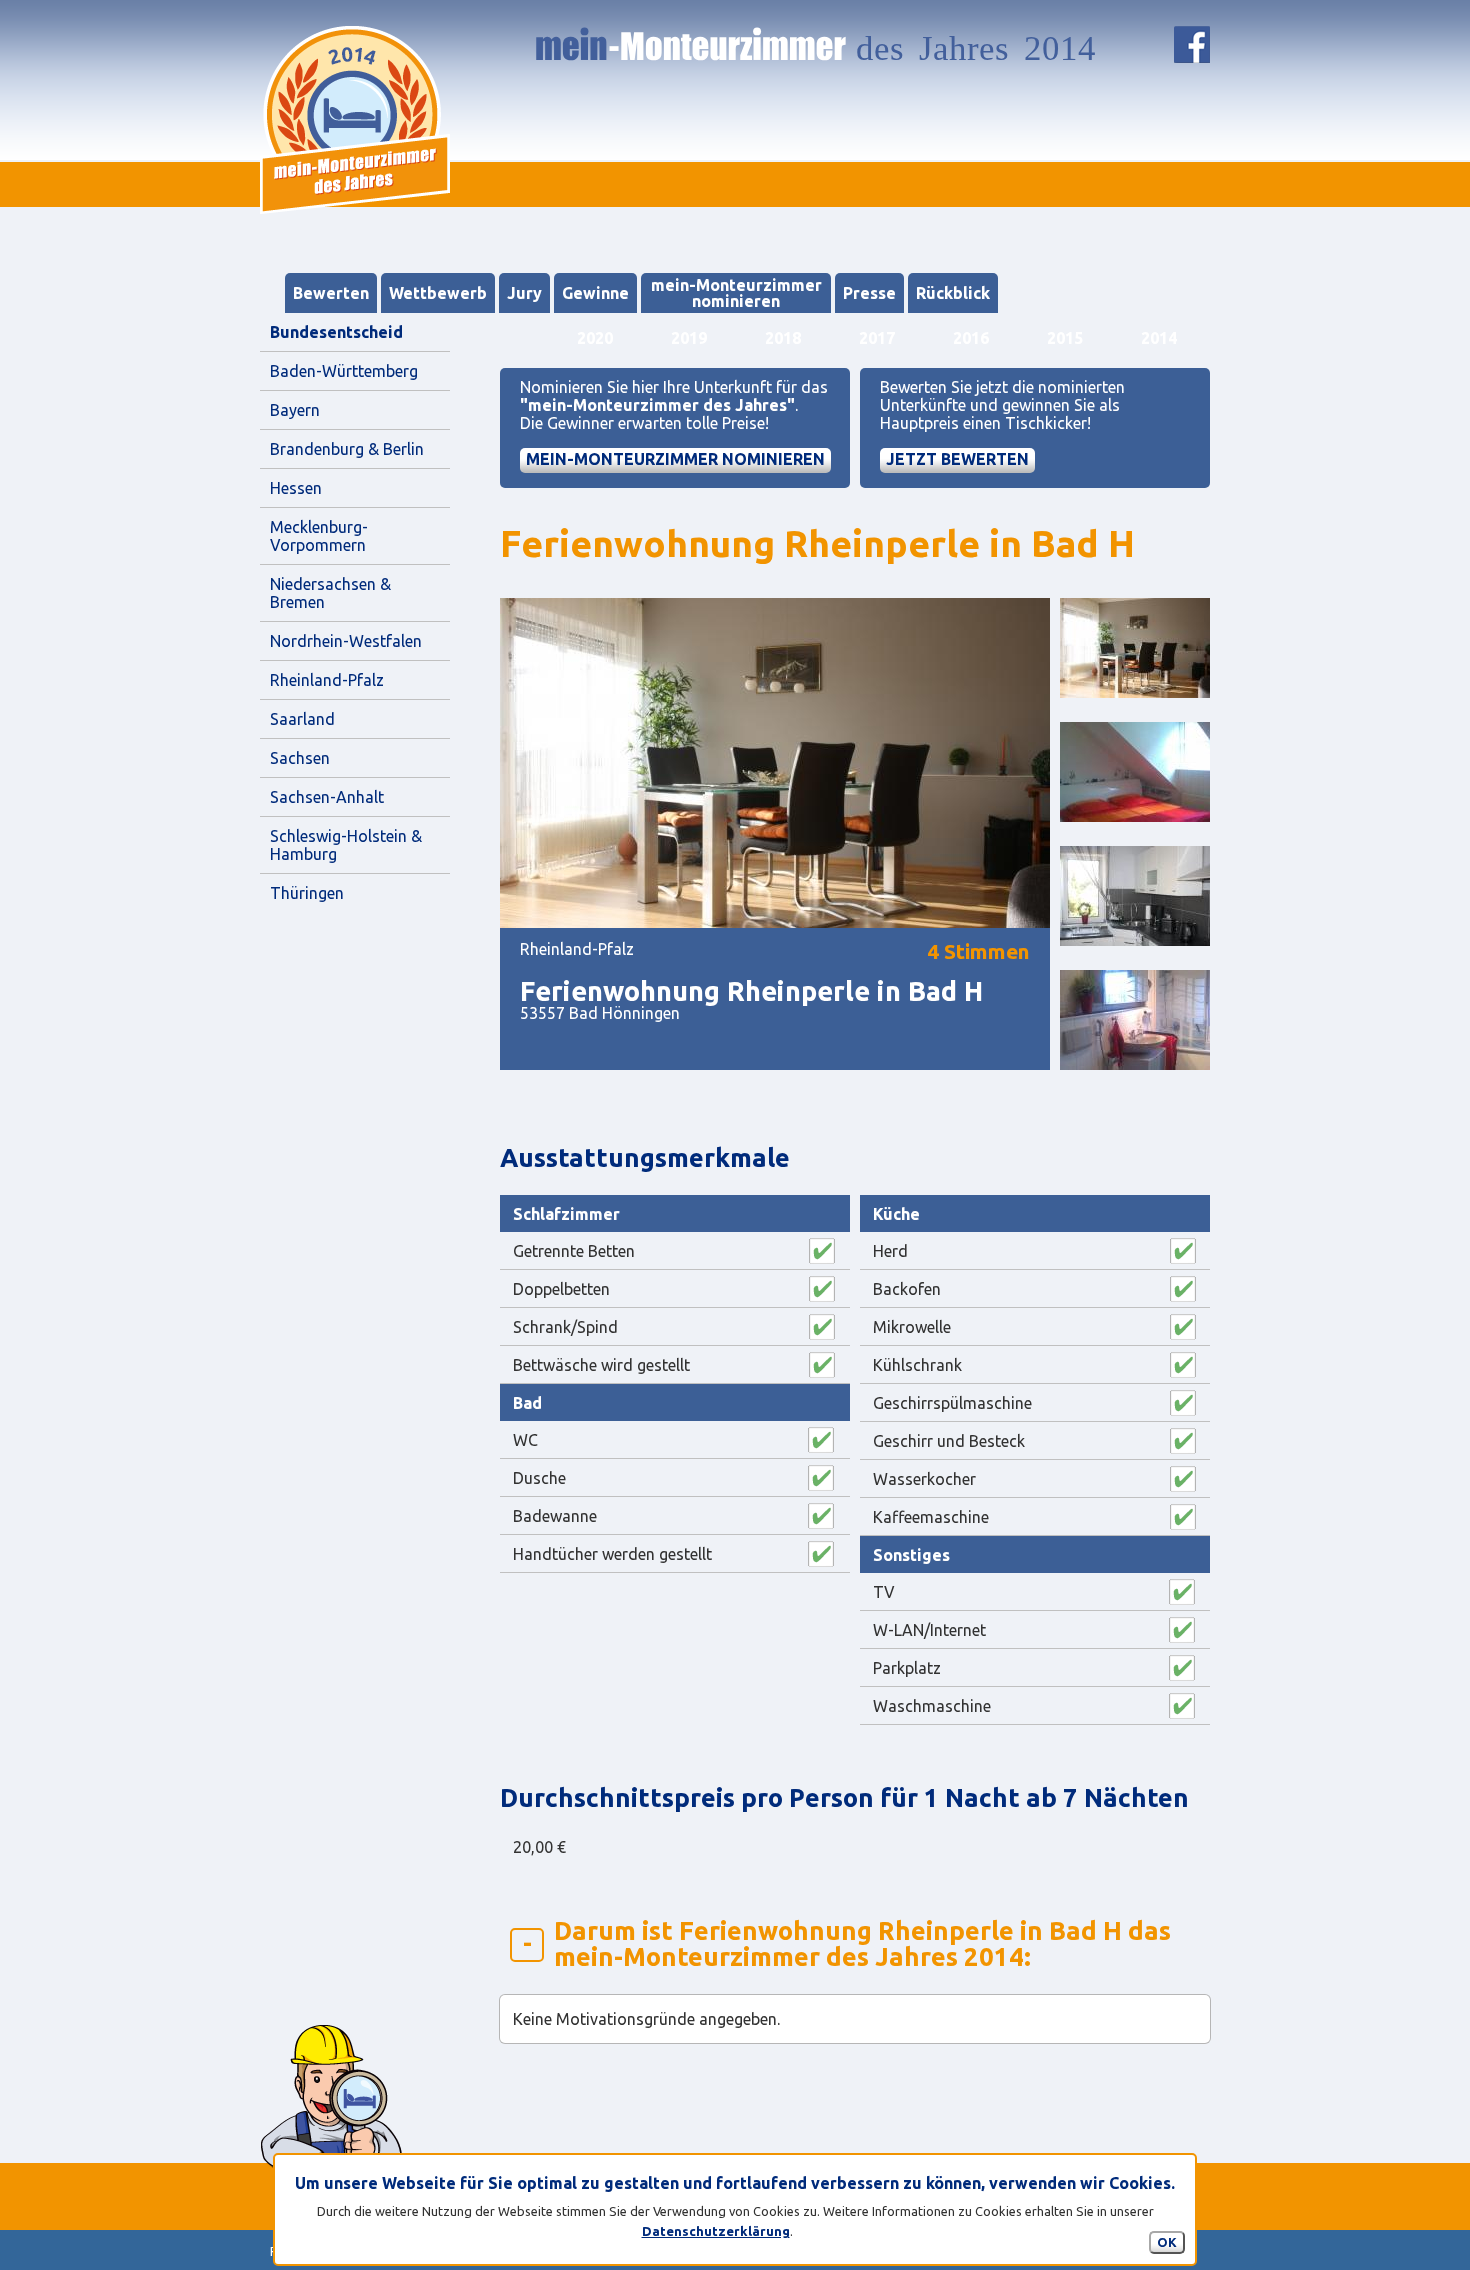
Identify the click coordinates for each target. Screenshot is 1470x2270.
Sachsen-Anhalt (327, 797)
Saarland (302, 719)
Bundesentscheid (336, 332)
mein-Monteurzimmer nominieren (736, 293)
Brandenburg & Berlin (347, 449)
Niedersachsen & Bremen (332, 593)
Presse (869, 293)
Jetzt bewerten (957, 459)
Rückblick (953, 293)
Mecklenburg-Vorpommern (319, 536)
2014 (1159, 338)
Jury (524, 293)
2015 (1065, 338)
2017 (877, 338)
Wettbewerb (438, 293)
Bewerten (331, 293)
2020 (595, 338)
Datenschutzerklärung (716, 2231)
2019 (689, 338)
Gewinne (595, 293)
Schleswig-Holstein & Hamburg (348, 845)
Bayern (295, 410)
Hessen (296, 488)
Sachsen (300, 758)
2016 (971, 338)
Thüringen (307, 893)
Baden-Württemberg (344, 371)
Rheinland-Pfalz (327, 680)
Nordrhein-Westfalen (346, 641)
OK (1167, 2242)
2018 (783, 338)
